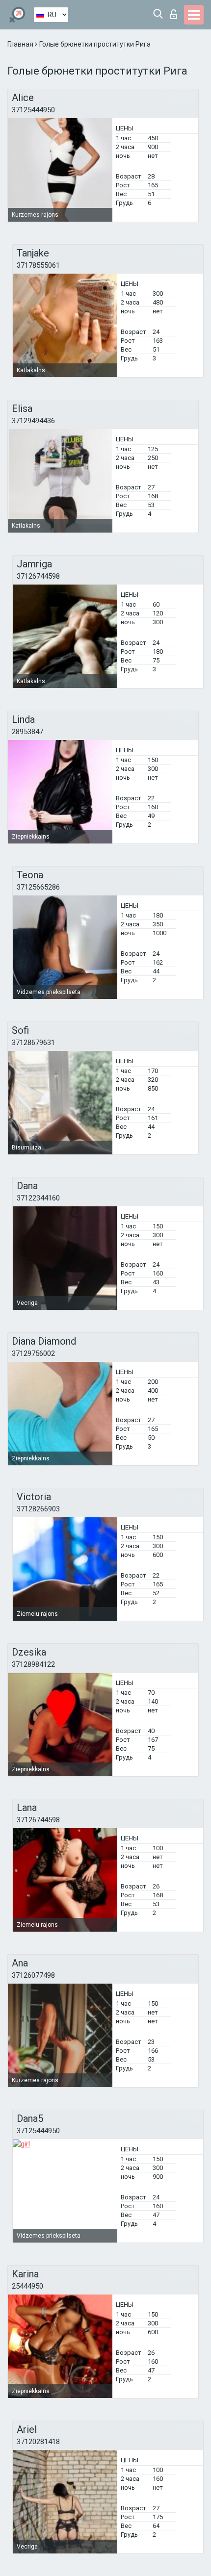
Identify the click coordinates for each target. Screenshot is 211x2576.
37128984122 (33, 1664)
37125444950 (33, 110)
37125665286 (38, 887)
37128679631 (33, 1043)
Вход (176, 12)
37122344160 (38, 1198)
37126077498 (33, 1975)
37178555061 (38, 265)
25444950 (27, 2286)
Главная (21, 44)
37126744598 (38, 576)
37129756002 (33, 1353)
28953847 (27, 732)
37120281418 (38, 2442)
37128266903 (38, 1509)
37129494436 (33, 421)
